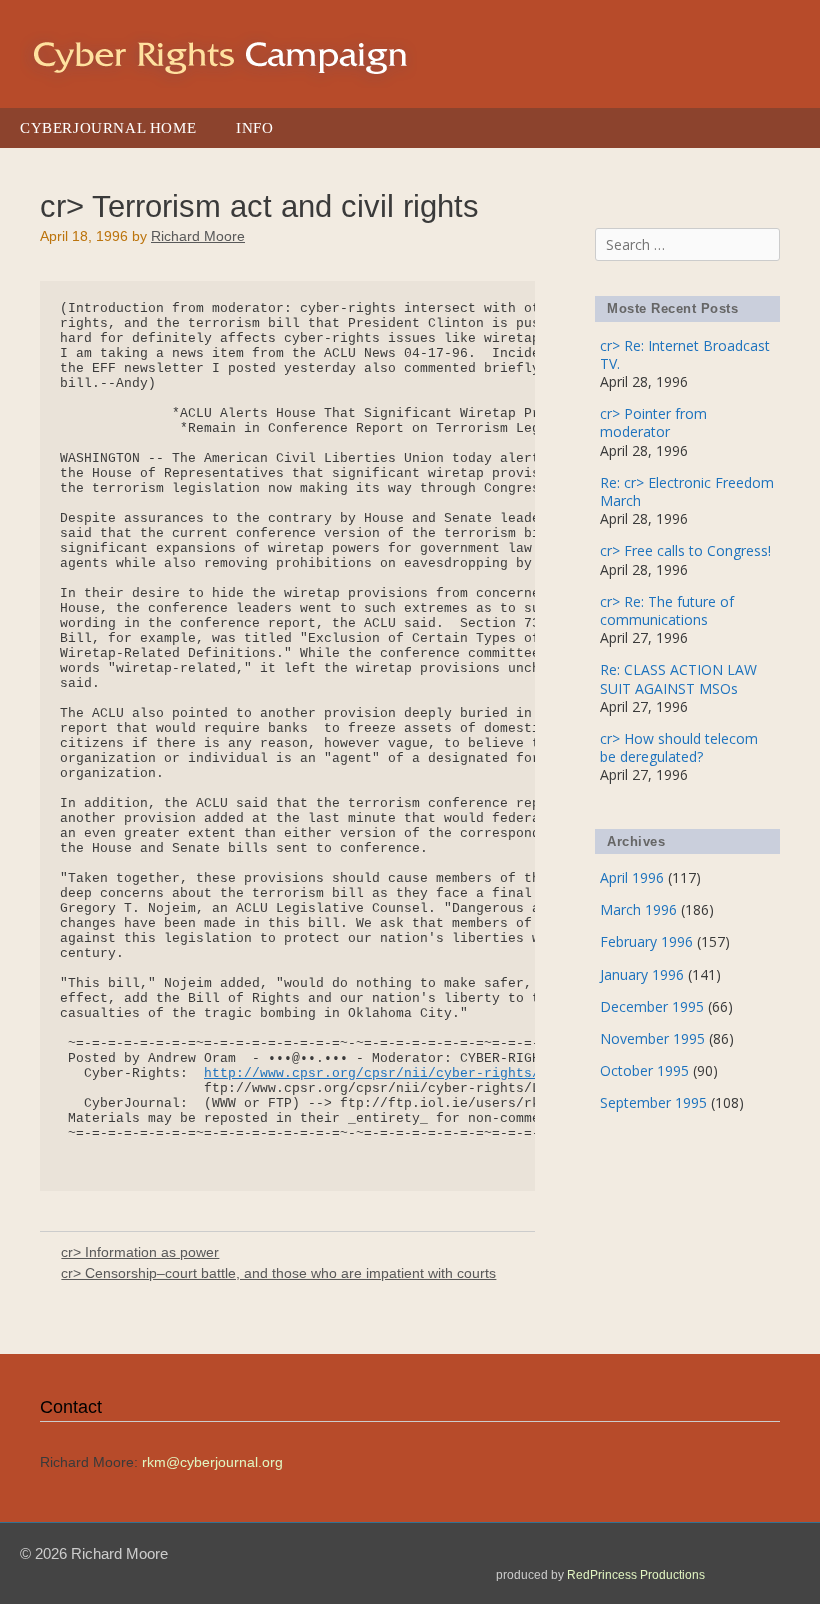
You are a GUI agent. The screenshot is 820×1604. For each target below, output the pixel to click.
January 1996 (642, 974)
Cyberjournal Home (108, 128)
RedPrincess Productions (636, 1575)
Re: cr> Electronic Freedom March (687, 491)
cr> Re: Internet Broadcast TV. (685, 354)
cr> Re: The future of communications (667, 610)
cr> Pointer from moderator (653, 422)
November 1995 (652, 1038)
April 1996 (632, 877)
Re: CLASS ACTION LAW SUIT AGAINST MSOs (678, 678)
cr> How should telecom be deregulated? (679, 747)
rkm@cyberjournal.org (212, 1462)
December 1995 (652, 1006)
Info (254, 128)
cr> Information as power (140, 1252)
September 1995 (653, 1102)
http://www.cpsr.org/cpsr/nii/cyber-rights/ (372, 1073)
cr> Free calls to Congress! (685, 550)
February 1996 (646, 941)
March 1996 (638, 909)
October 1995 (644, 1070)
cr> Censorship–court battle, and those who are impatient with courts (278, 1273)
